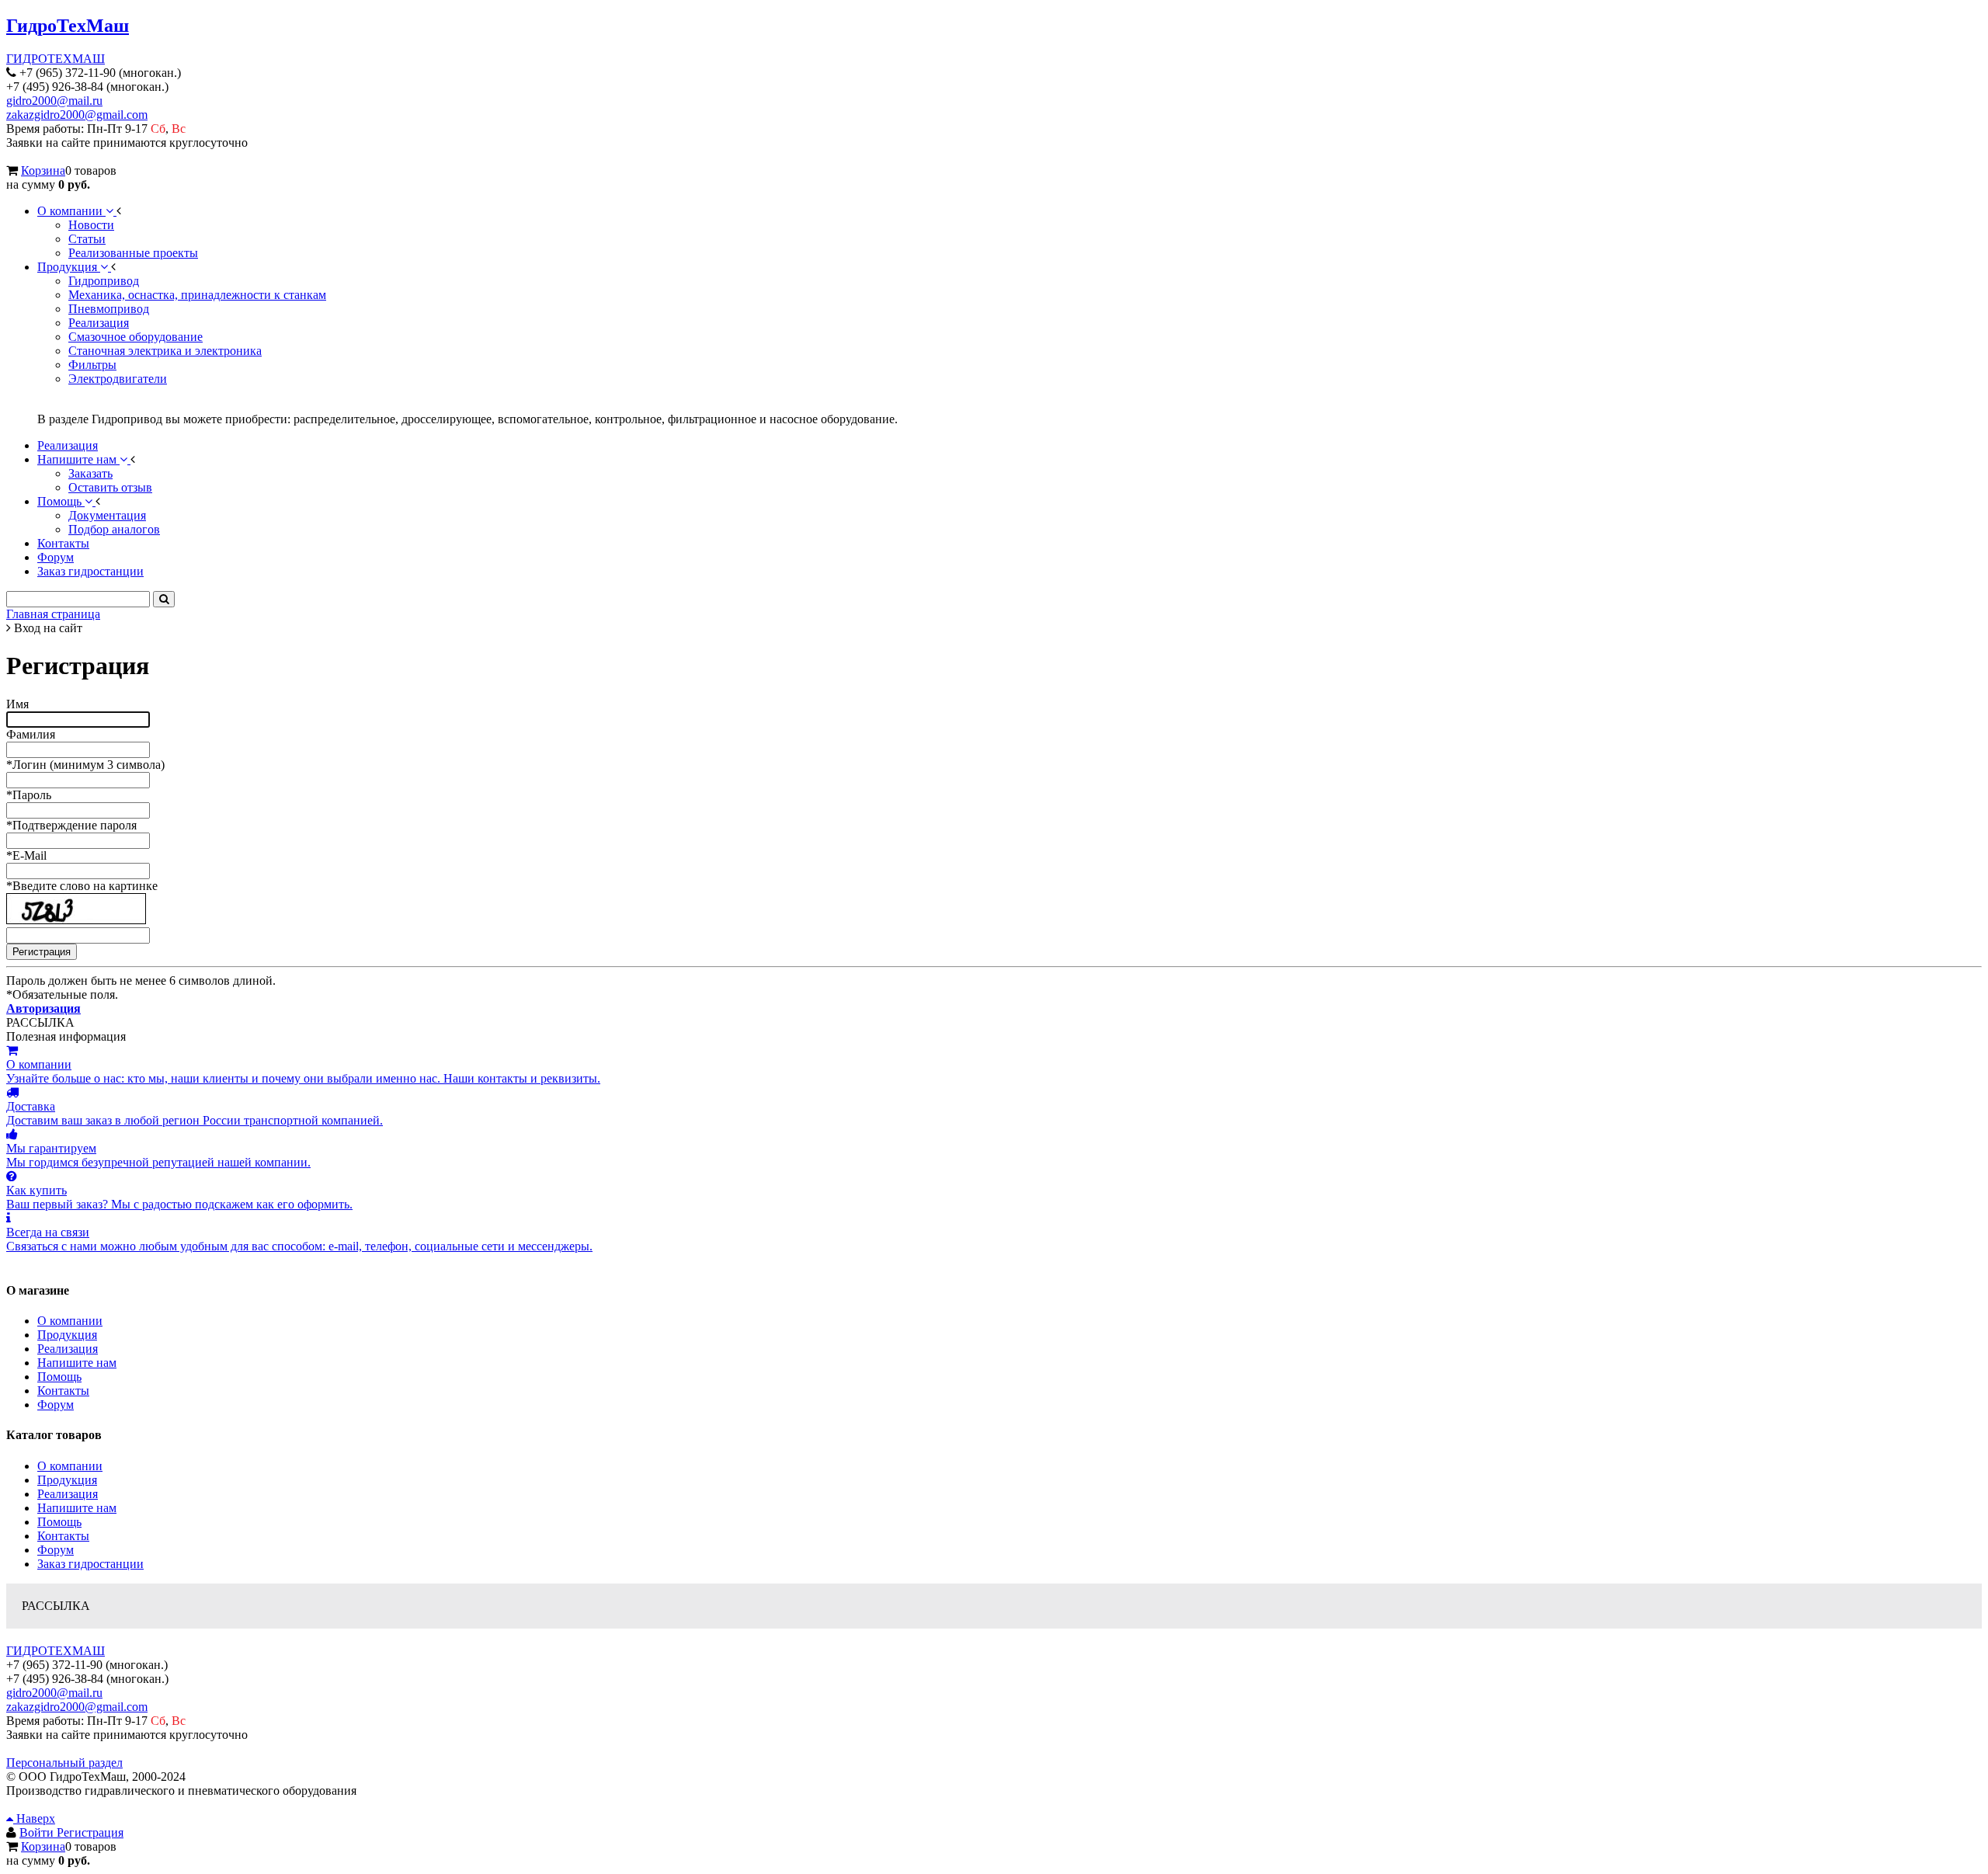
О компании (70, 1321)
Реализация (68, 1349)
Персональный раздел (64, 1763)
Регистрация (90, 1832)
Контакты (63, 1391)
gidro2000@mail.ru (54, 101)
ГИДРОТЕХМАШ (56, 59)
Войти (38, 1832)
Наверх (34, 1818)
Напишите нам (77, 1363)
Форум (56, 1405)
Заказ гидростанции (90, 1564)
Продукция (67, 1335)
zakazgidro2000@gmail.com (77, 115)
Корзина (43, 170)
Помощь (59, 1377)
